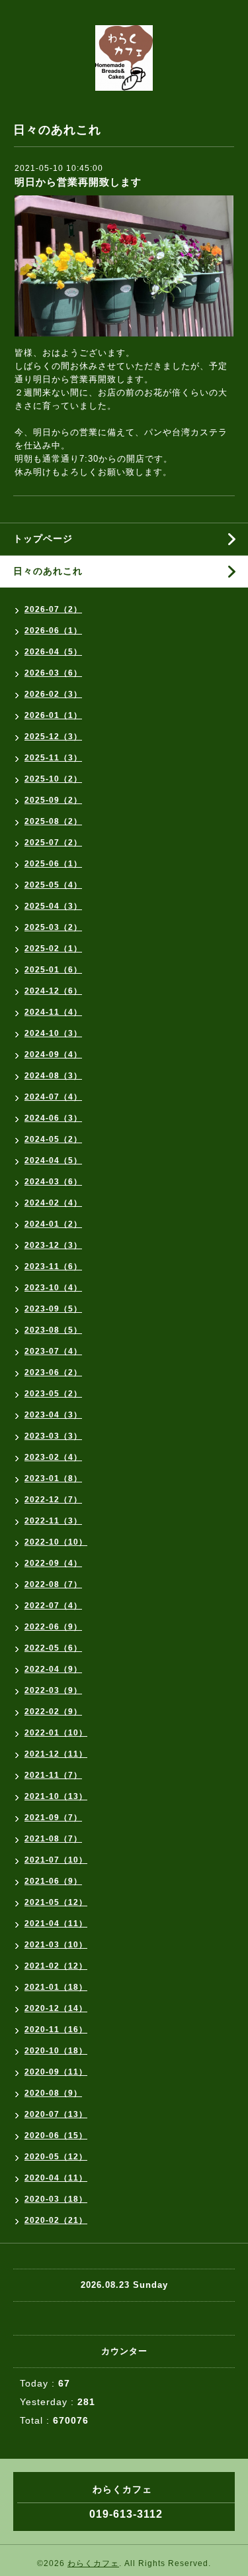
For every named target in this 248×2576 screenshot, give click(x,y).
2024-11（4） (53, 1012)
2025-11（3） (53, 758)
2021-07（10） (56, 1860)
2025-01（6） (53, 970)
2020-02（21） (56, 2220)
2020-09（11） (56, 2072)
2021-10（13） (56, 1796)
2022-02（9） (53, 1712)
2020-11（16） (56, 2030)
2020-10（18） (56, 2051)
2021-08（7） (53, 1839)
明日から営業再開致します (78, 182)
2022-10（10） (56, 1542)
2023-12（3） (53, 1245)
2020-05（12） (56, 2157)
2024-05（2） (53, 1139)
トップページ (43, 539)
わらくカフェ (93, 2563)
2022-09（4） (53, 1563)
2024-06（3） (53, 1118)
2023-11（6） (53, 1266)
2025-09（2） (53, 800)
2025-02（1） (53, 949)
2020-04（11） (56, 2178)
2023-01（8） (53, 1478)
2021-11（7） (53, 1775)
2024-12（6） (53, 991)
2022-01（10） (56, 1733)
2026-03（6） (53, 673)
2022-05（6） (53, 1648)
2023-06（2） (53, 1372)
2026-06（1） (53, 631)
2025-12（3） (53, 737)
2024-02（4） (53, 1203)
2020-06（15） (56, 2136)
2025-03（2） (53, 927)
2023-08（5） (53, 1330)
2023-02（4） (53, 1457)
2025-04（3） (53, 906)
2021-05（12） (56, 1902)
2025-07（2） (53, 843)
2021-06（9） (53, 1881)
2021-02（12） (56, 1966)
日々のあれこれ (48, 571)
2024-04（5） (53, 1160)
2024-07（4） (53, 1097)
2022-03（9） (53, 1690)
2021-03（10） (56, 1945)
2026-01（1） (53, 715)
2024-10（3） (53, 1033)
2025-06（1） (53, 864)
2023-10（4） (53, 1288)
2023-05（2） (53, 1394)
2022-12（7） (53, 1500)
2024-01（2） (53, 1224)
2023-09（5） (53, 1309)
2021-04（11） (56, 1924)
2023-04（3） (53, 1415)
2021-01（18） (56, 1987)
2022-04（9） (53, 1669)
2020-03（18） (56, 2199)
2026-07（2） (53, 609)
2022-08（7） (53, 1584)
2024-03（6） (53, 1182)
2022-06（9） (53, 1627)
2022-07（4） (53, 1606)
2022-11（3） (53, 1521)
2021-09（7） (53, 1818)
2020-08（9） (53, 2093)
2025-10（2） (53, 779)
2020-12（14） (56, 2008)
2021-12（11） (56, 1754)
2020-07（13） (56, 2114)
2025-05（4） (53, 885)
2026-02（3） (53, 694)
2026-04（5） (53, 652)
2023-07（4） (53, 1351)
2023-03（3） (53, 1436)
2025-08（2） (53, 821)
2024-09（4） (53, 1055)
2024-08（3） (53, 1076)
